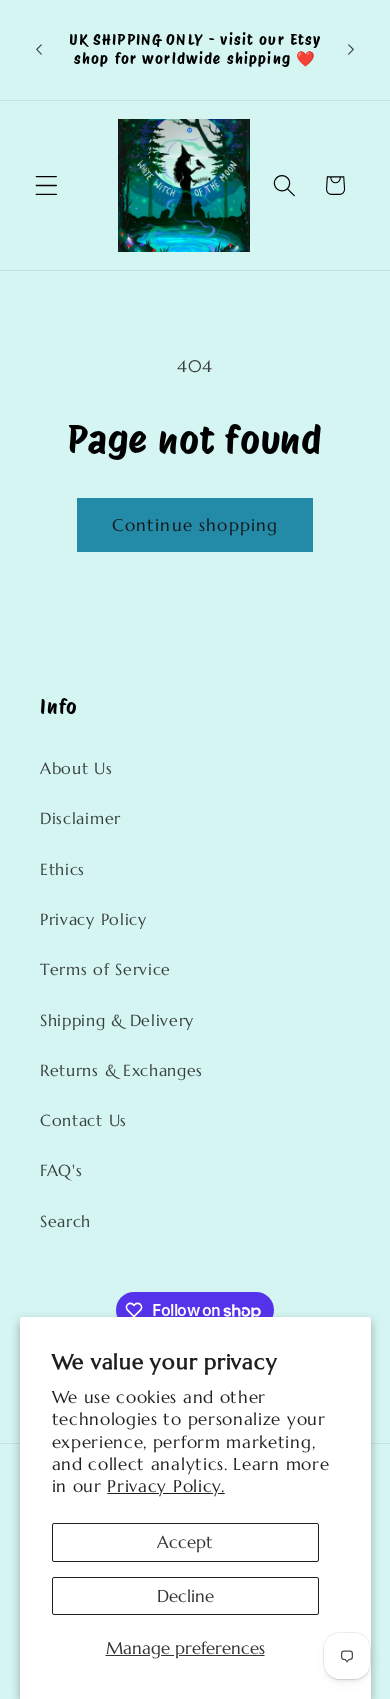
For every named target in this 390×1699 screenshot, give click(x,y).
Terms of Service (105, 969)
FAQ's (61, 1170)
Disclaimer (80, 818)
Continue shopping (195, 525)
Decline (185, 1596)
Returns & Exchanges (121, 1070)
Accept (185, 1542)
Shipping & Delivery (117, 1020)
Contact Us (83, 1120)
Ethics (62, 869)
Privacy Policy (93, 919)
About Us (76, 768)
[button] (46, 185)
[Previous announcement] (39, 50)
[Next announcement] (351, 50)
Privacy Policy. (165, 1486)
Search (65, 1221)
